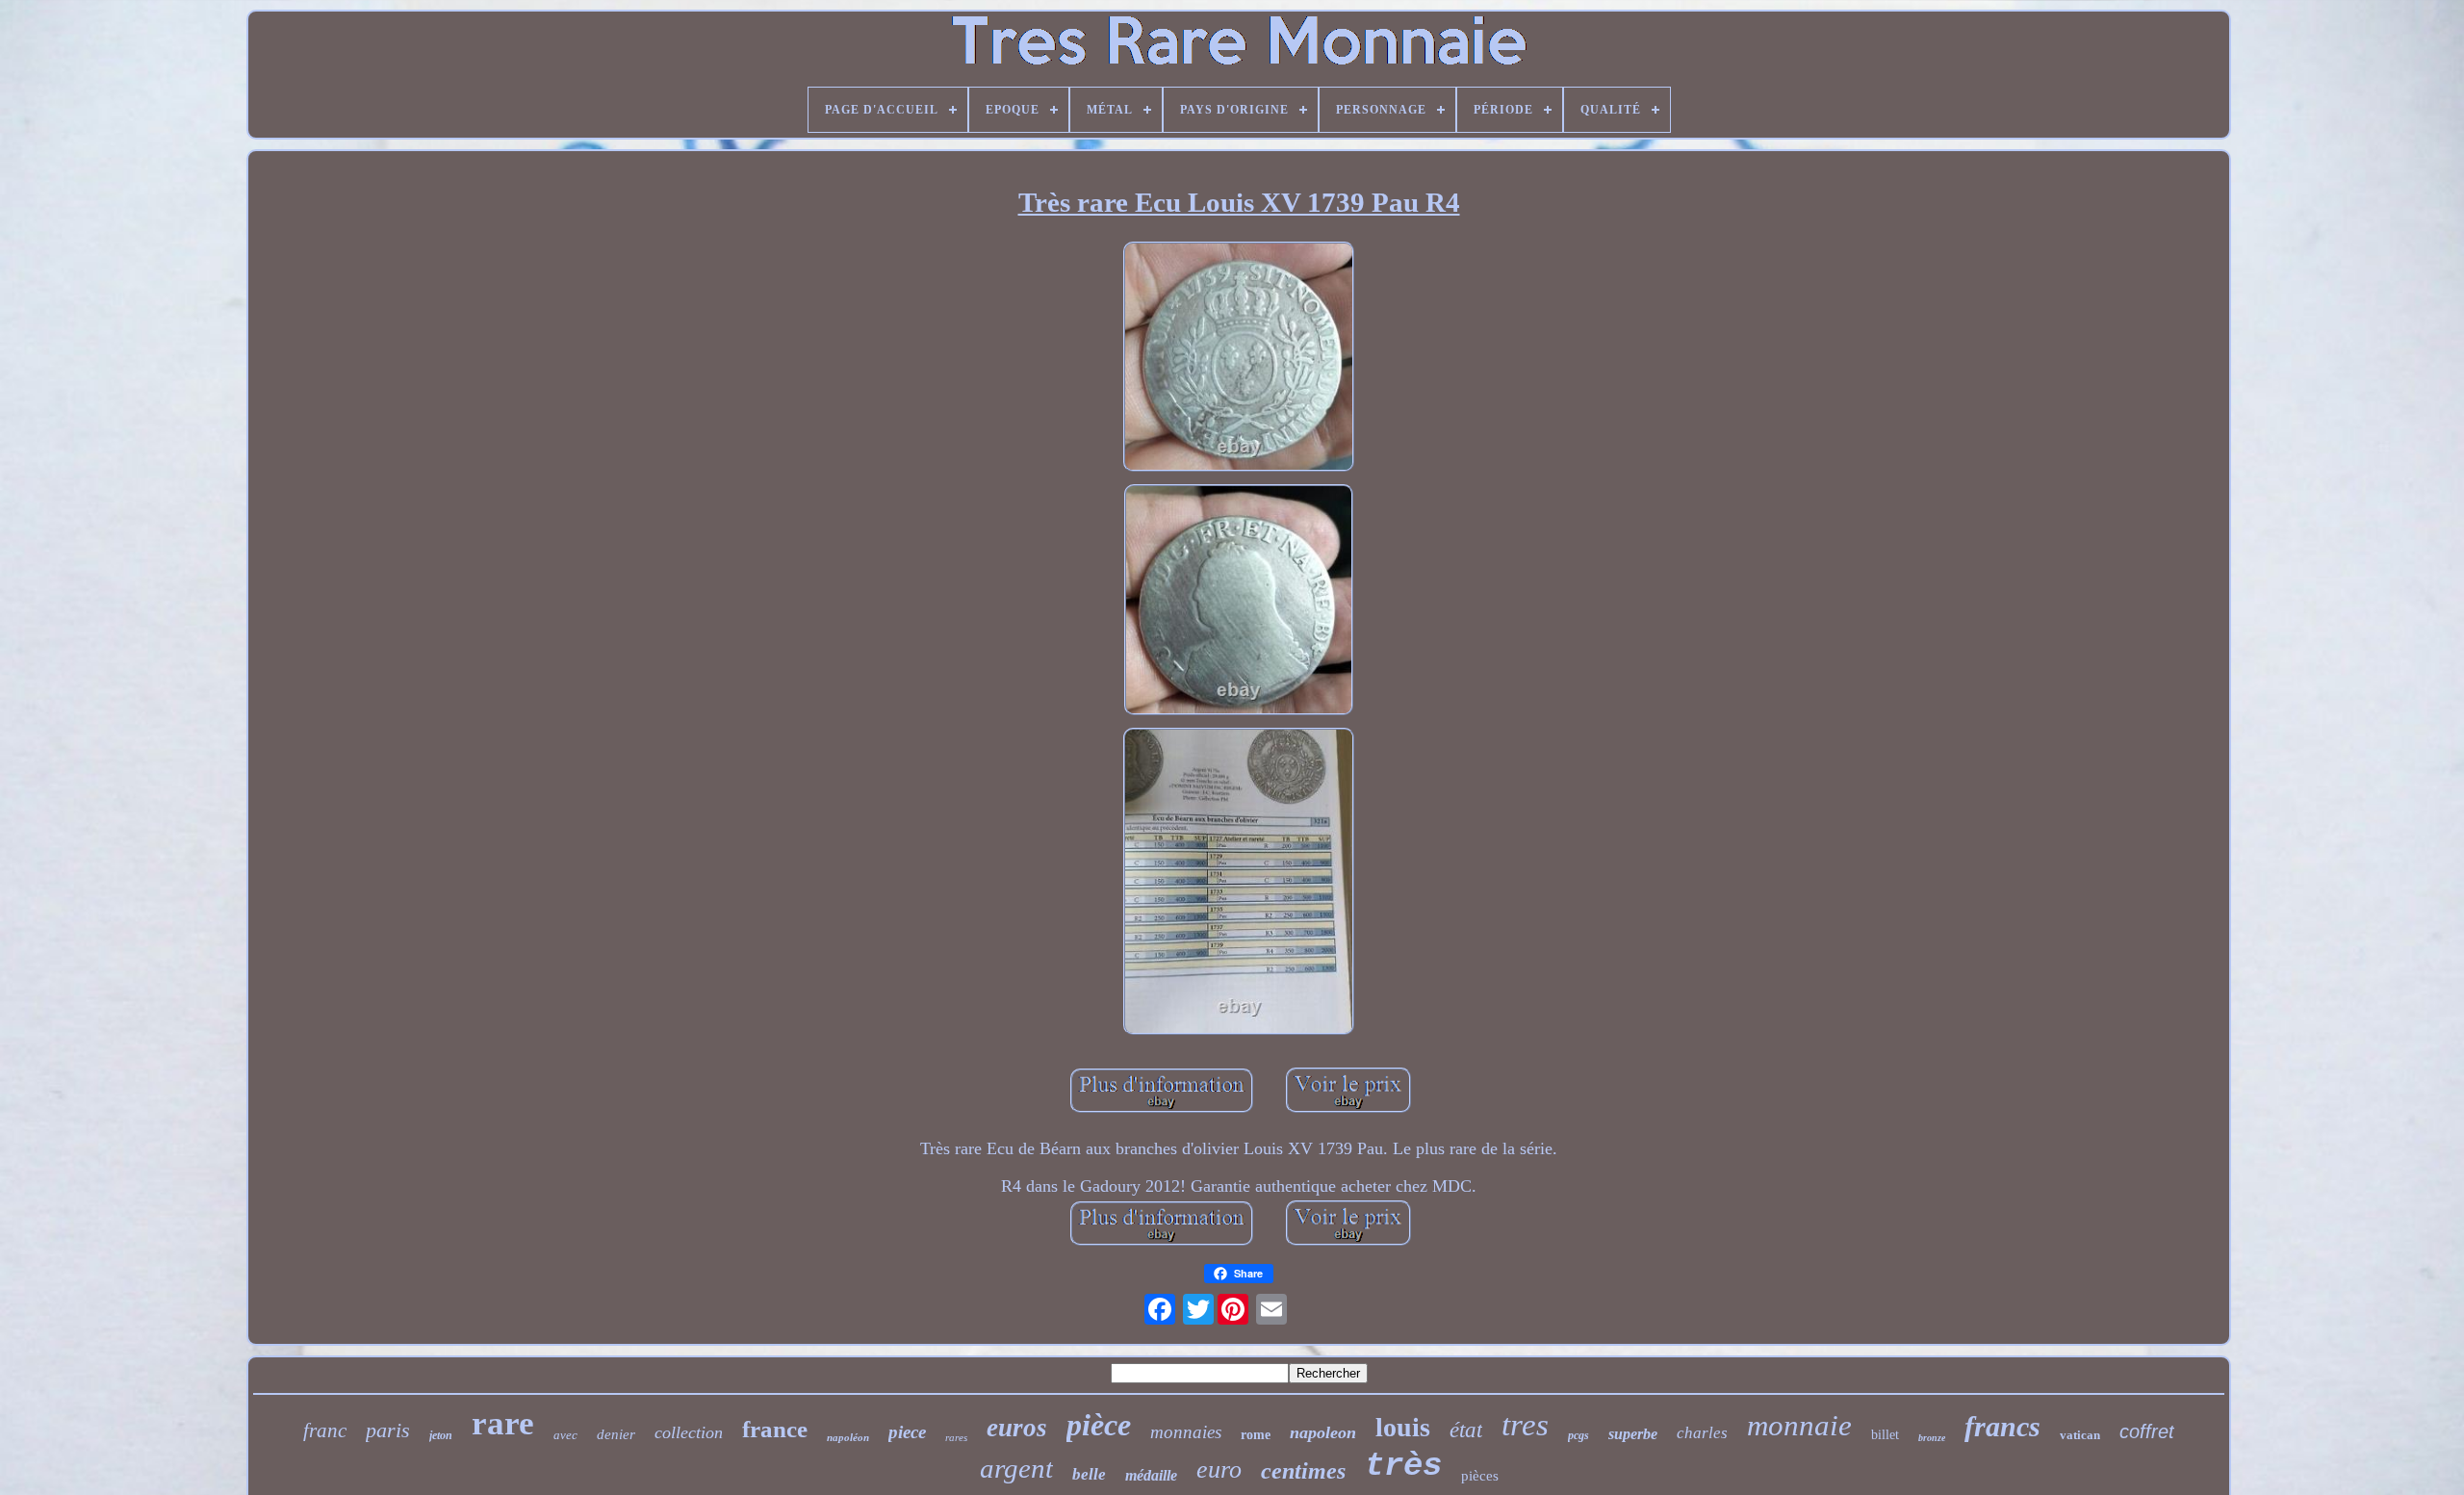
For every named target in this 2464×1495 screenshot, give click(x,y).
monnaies (1186, 1432)
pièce (1099, 1425)
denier (616, 1434)
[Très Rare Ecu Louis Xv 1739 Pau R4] (1239, 359)
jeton (441, 1435)
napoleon (1323, 1432)
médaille (1151, 1475)
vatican (2080, 1435)
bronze (1932, 1438)
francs (2002, 1426)
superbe (1633, 1434)
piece (907, 1432)
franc (325, 1431)
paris (388, 1430)
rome (1256, 1435)
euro (1219, 1469)
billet (1885, 1435)
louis (1403, 1427)
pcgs (1578, 1435)
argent (1016, 1468)
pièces (1480, 1476)
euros (1017, 1428)
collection (689, 1432)
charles (1702, 1433)
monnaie (1799, 1425)
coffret (2147, 1431)
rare (503, 1423)
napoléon (848, 1437)
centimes (1303, 1471)
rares (956, 1437)
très (1403, 1466)
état (1466, 1430)
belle (1089, 1474)
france (775, 1429)
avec (565, 1435)
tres (1525, 1425)
